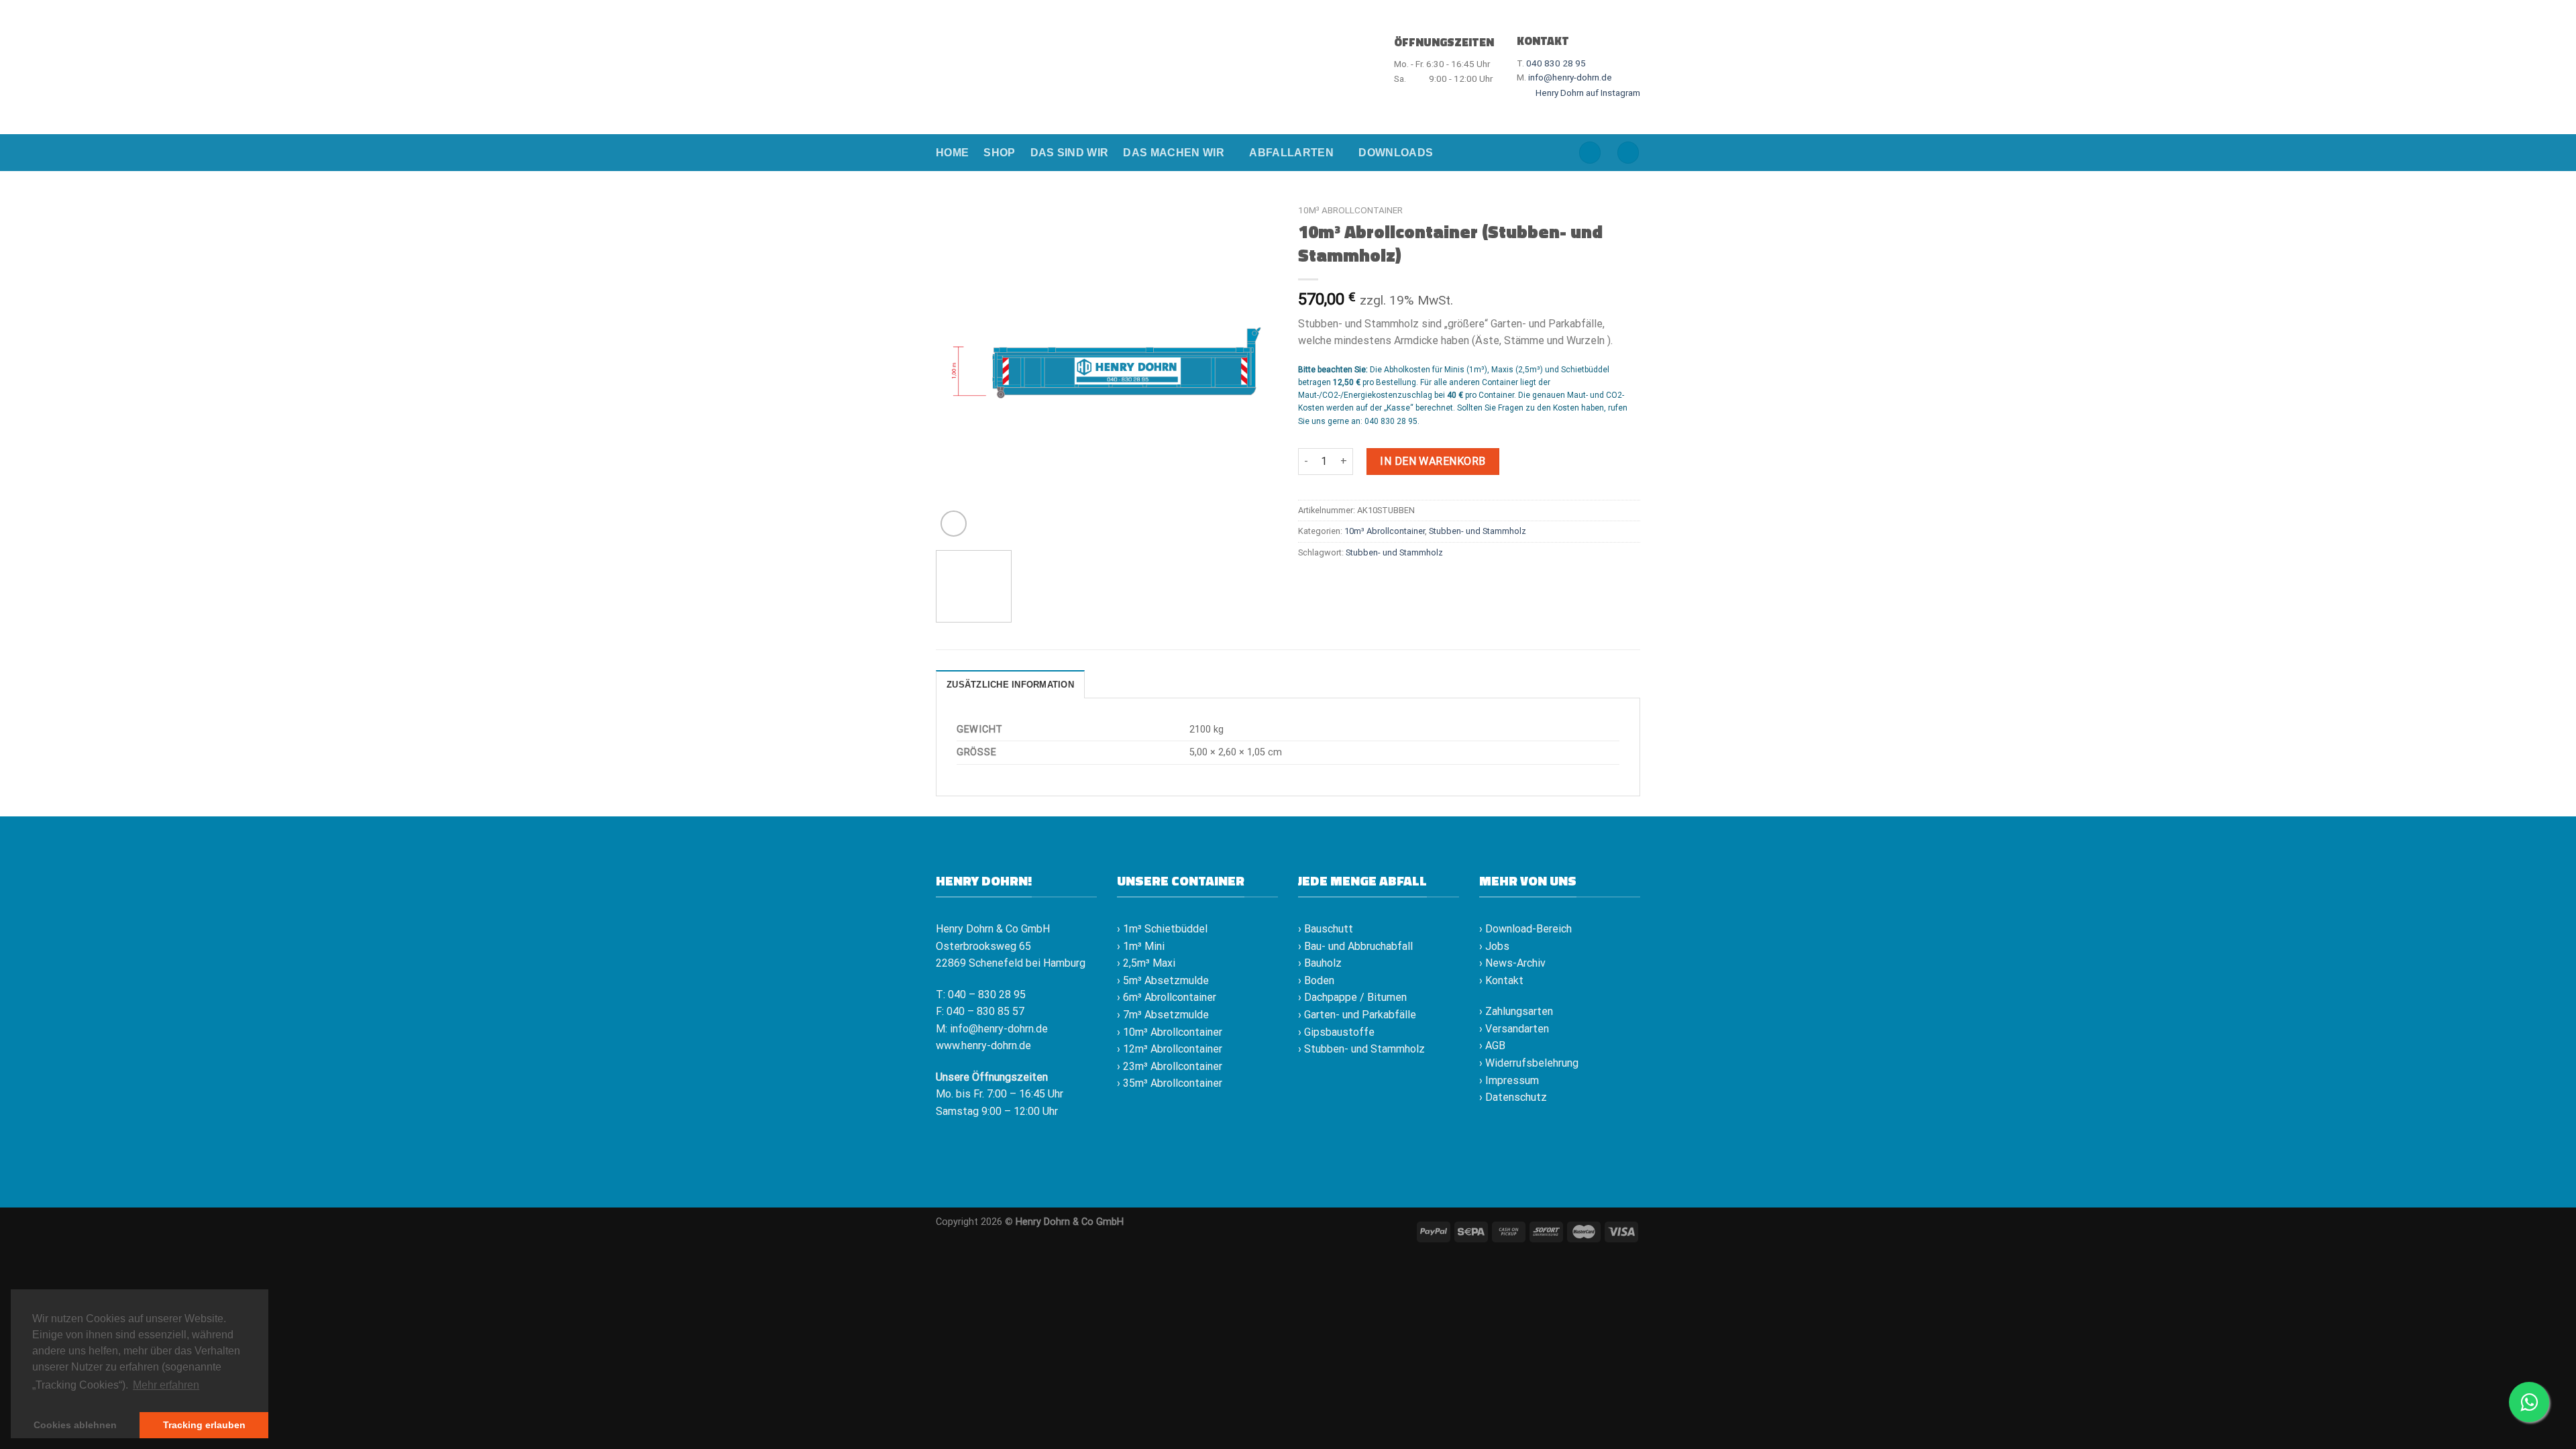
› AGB (1492, 1045)
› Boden (1316, 980)
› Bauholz (1320, 963)
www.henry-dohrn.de (983, 1045)
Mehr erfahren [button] (166, 1385)
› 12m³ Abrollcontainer (1170, 1049)
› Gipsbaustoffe (1336, 1032)
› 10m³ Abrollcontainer (1170, 1032)
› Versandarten (1514, 1029)
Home (952, 153)
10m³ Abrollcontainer (1350, 210)
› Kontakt (1501, 980)
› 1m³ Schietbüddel (1162, 929)
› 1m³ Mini (1141, 946)
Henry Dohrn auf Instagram (1587, 93)
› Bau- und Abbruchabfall (1355, 946)
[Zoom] (954, 524)
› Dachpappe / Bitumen (1352, 997)
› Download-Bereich (1525, 929)
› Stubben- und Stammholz (1361, 1049)
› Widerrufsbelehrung (1529, 1063)
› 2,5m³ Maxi (1146, 963)
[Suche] (1590, 153)
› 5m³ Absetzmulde (1163, 980)
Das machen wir (1173, 153)
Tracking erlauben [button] (204, 1425)
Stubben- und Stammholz (1478, 531)
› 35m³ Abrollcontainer (1170, 1083)
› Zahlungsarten (1516, 1011)
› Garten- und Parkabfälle (1357, 1015)
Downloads (1396, 153)
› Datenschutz (1513, 1097)
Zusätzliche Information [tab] (1010, 685)
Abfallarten (1291, 153)
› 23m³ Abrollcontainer (1170, 1066)
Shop (999, 153)
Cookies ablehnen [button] (75, 1425)
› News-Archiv (1512, 963)
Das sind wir (1070, 153)
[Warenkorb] (1628, 153)
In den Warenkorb (1433, 461)
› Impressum (1509, 1080)
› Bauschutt (1326, 929)
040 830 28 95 (1556, 63)
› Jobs (1494, 946)
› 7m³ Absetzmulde (1163, 1015)
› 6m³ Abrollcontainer (1167, 997)
